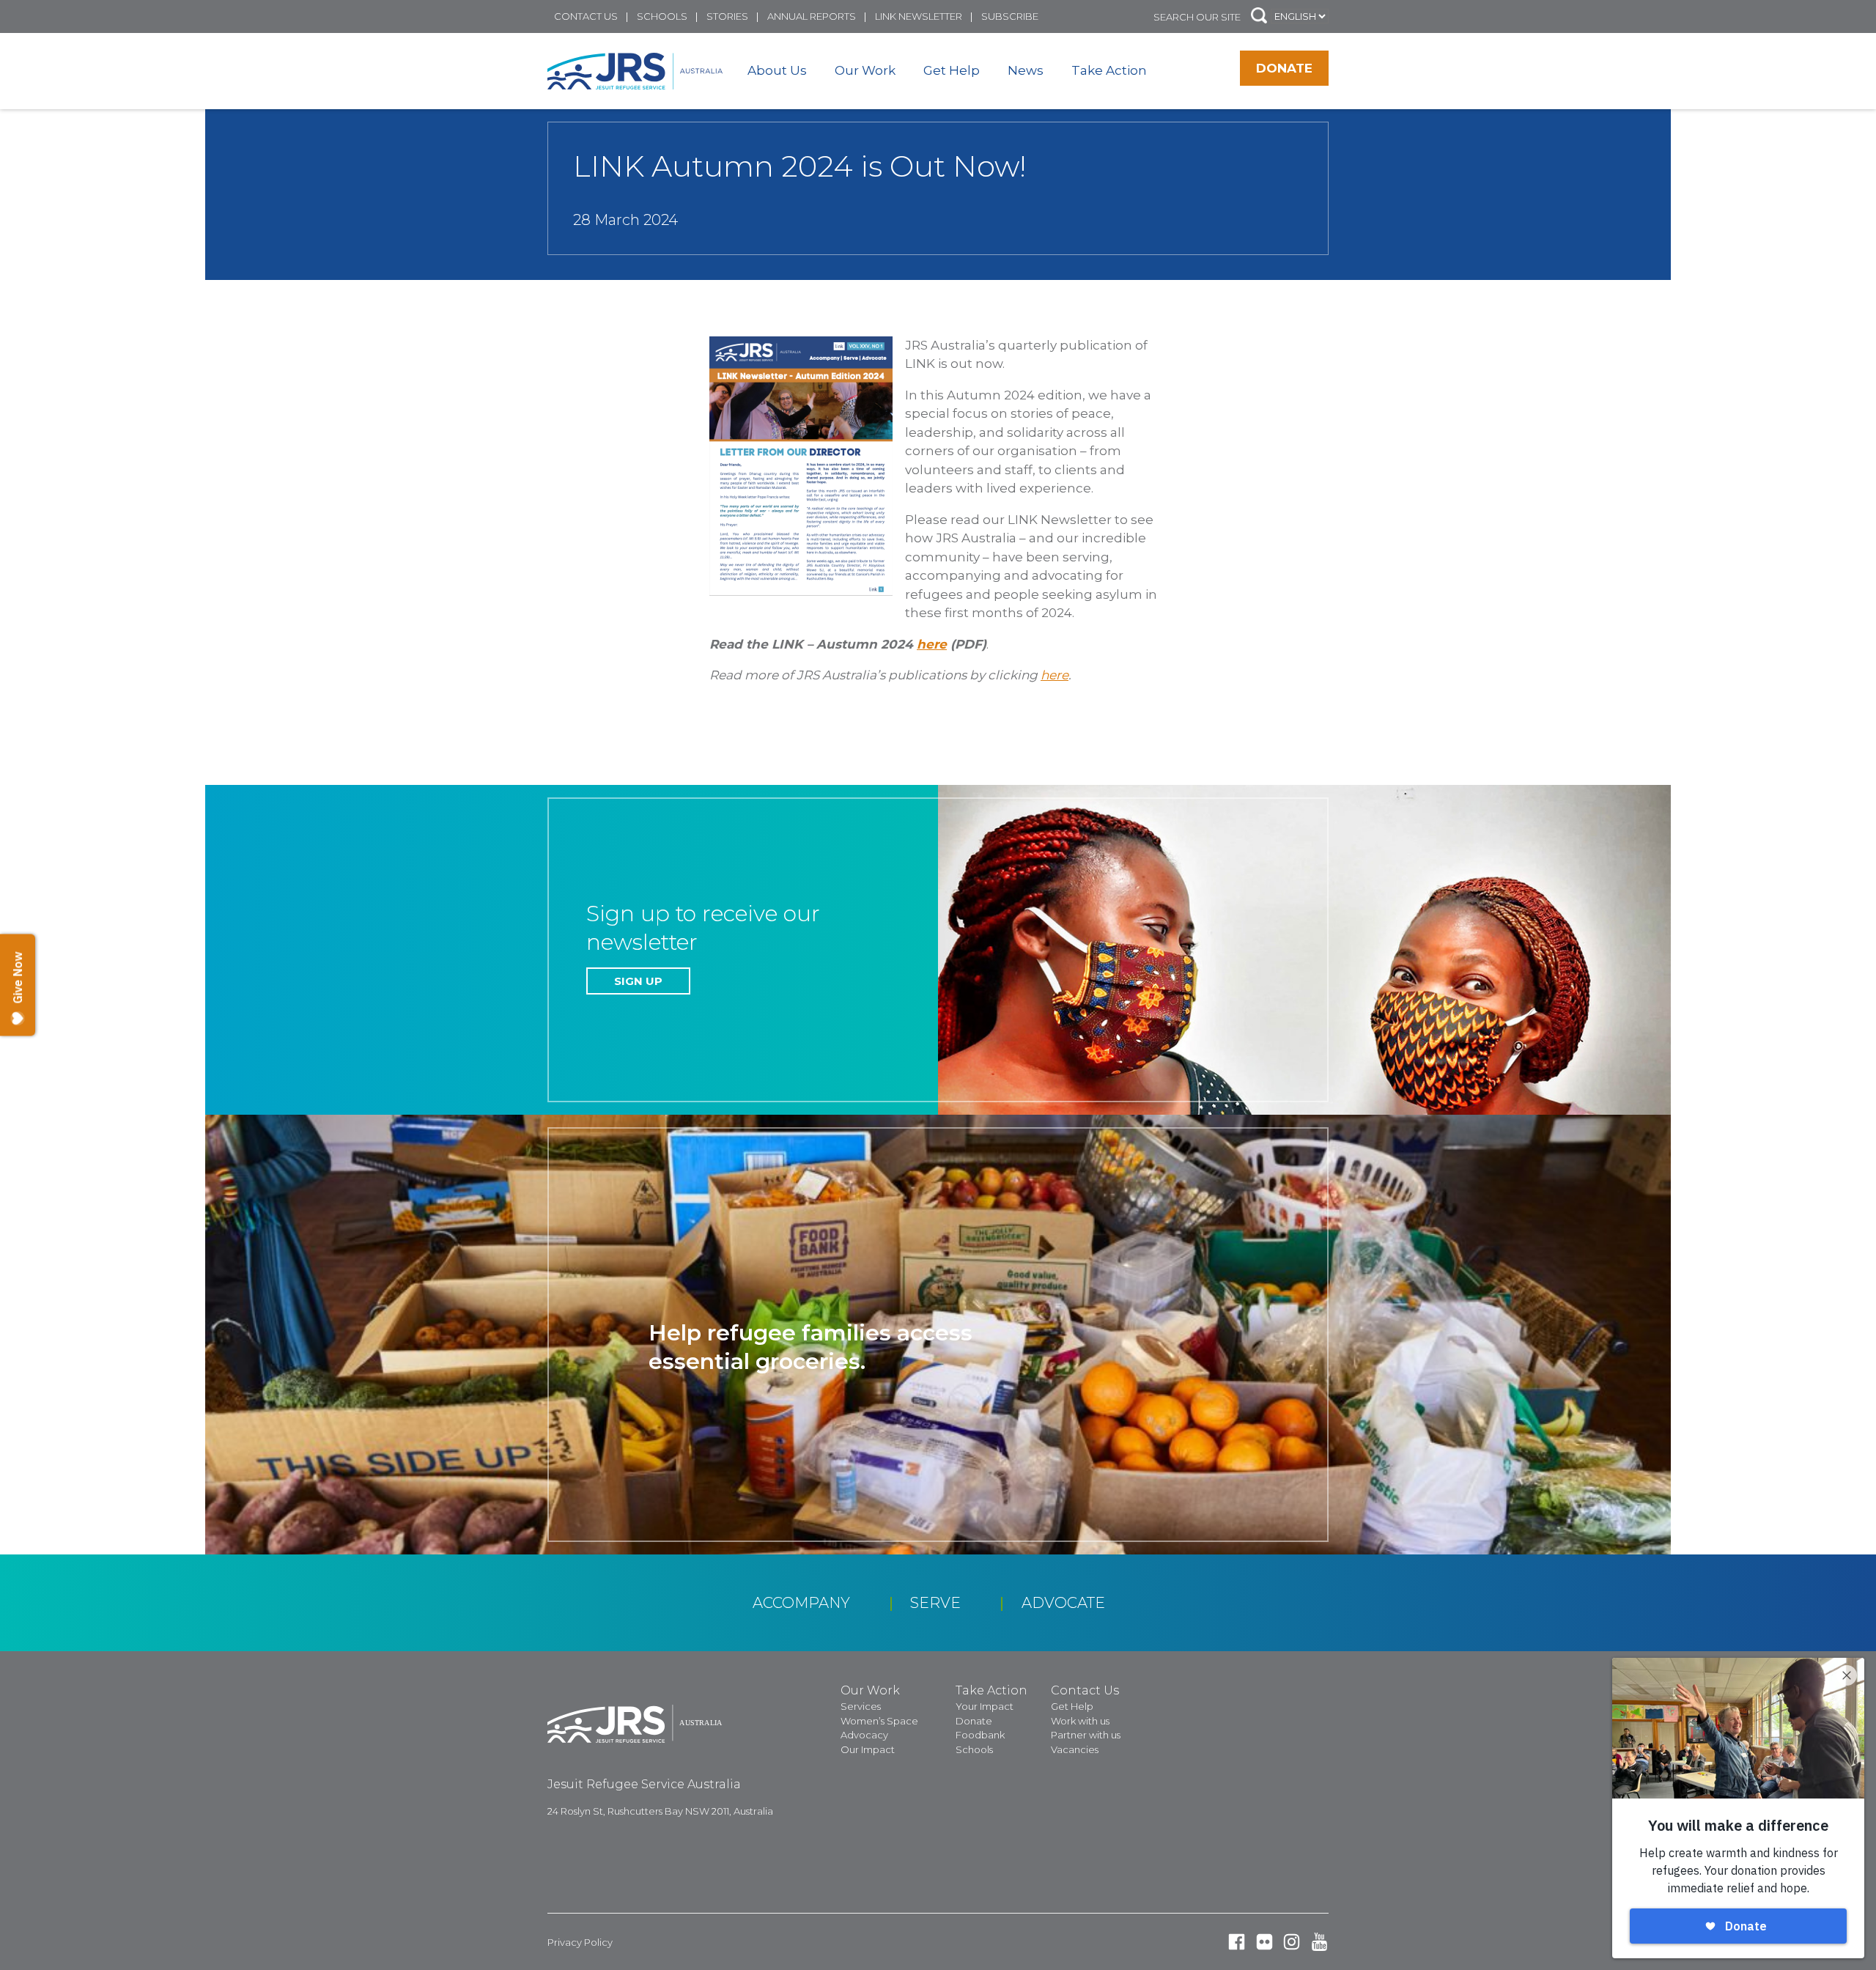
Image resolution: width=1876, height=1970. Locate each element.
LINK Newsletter (919, 16)
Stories (727, 16)
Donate (1284, 68)
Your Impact (985, 1706)
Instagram (1292, 1942)
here (932, 644)
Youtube (1319, 1942)
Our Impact (868, 1749)
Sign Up (638, 981)
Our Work (865, 70)
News (1026, 70)
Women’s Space (879, 1721)
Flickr (1264, 1942)
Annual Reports (812, 16)
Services (861, 1706)
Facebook (1237, 1942)
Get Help (952, 70)
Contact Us (586, 16)
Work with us (1080, 1721)
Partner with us (1086, 1735)
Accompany (801, 1603)
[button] (1259, 16)
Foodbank (980, 1735)
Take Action (1109, 70)
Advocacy (864, 1735)
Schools (662, 16)
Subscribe (1010, 16)
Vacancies (1075, 1749)
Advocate (1063, 1603)
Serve (935, 1603)
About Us (777, 70)
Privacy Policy (580, 1942)
